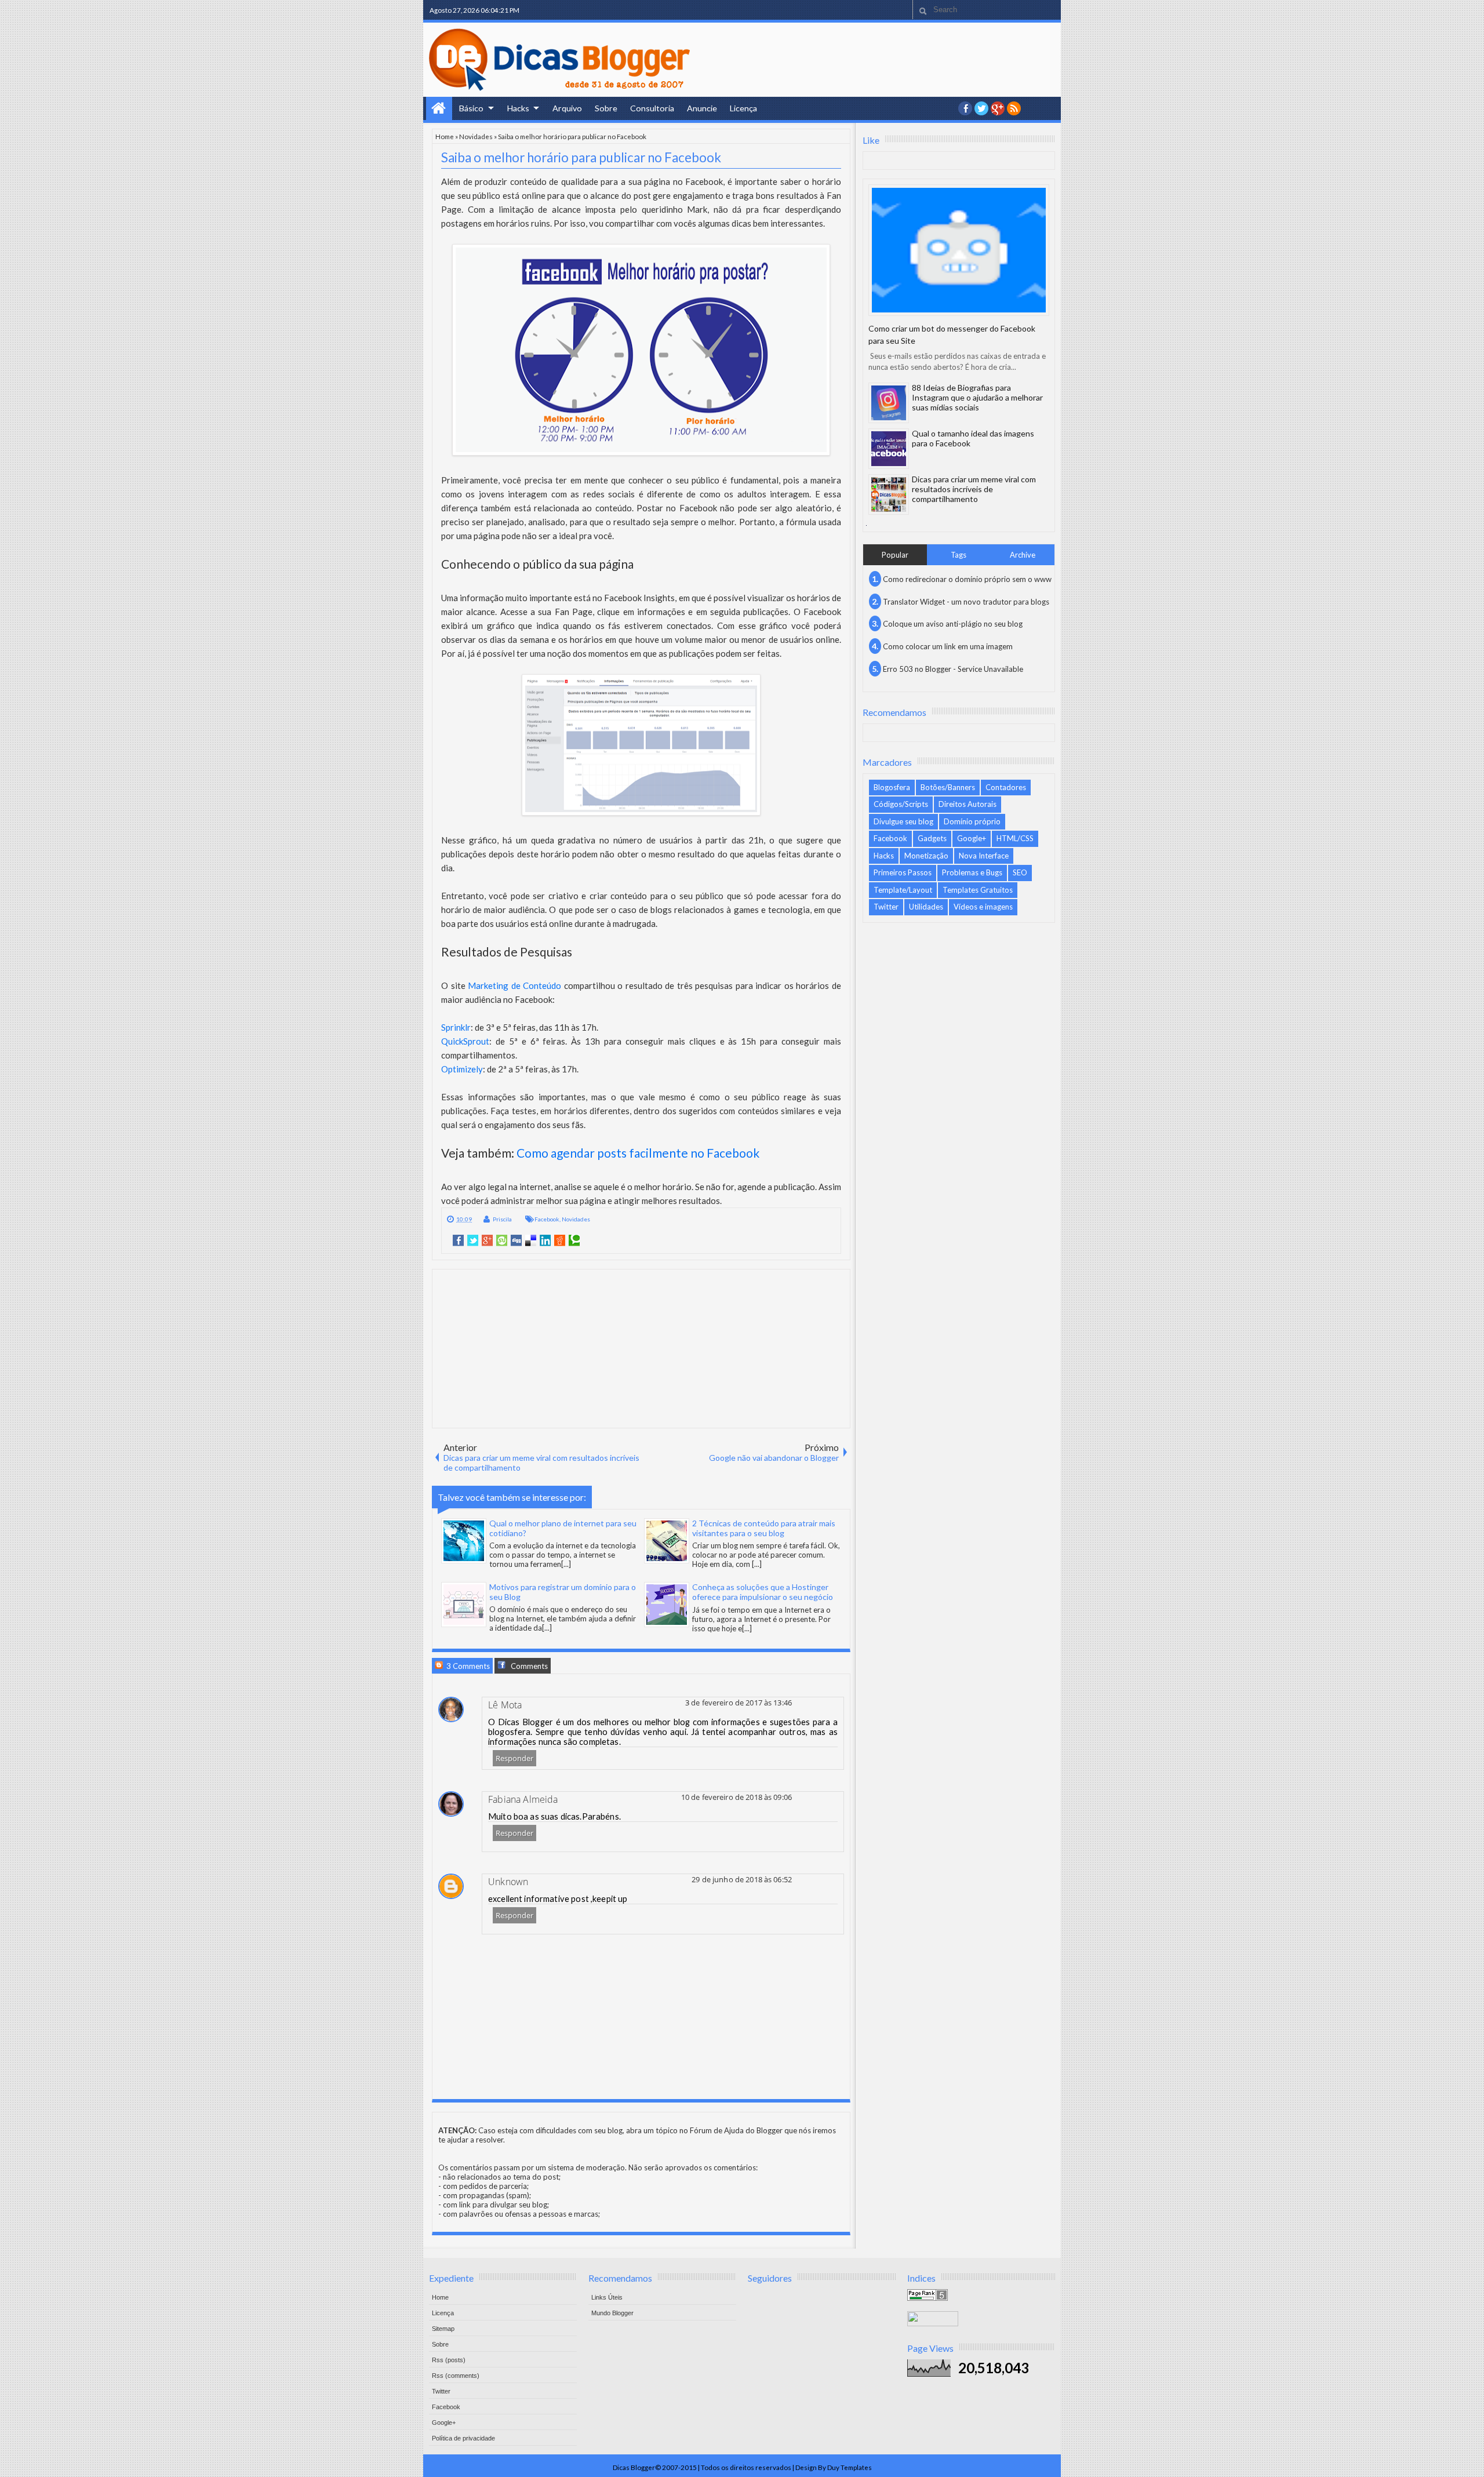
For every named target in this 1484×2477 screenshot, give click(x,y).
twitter (981, 108)
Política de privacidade (463, 2438)
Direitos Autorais (967, 804)
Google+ (998, 108)
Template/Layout (903, 890)
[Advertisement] (641, 1348)
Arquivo (567, 108)
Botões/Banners (948, 787)
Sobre (606, 108)
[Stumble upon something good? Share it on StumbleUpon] (502, 1241)
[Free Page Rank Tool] (927, 2298)
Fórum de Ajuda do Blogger (736, 2130)
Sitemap (443, 2329)
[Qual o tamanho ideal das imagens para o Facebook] (889, 449)
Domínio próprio (972, 821)
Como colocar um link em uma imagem (948, 646)
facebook (965, 108)
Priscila (502, 1219)
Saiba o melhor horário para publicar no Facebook (581, 157)
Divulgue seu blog (903, 821)
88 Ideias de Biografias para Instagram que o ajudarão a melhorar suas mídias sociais (977, 397)
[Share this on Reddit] (560, 1241)
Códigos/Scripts (901, 804)
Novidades (476, 136)
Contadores (1006, 787)
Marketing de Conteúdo (514, 985)
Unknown (508, 1882)
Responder (514, 1758)
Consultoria (652, 108)
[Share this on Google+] (487, 1241)
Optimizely (462, 1069)
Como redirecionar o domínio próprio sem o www (967, 579)
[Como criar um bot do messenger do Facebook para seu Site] (959, 250)
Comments (528, 1666)
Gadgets (932, 838)
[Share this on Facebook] (458, 1241)
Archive (1023, 555)
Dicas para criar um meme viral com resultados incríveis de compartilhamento (974, 489)
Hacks (518, 108)
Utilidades (926, 907)
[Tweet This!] (473, 1241)
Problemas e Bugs (972, 872)
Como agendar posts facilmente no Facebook (638, 1153)
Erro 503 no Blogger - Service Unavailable (953, 669)
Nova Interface (984, 856)
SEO (1020, 872)
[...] (566, 1564)
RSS (1014, 108)
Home (439, 108)
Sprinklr (456, 1027)
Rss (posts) (449, 2360)
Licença (743, 108)
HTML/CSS (1015, 838)
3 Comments (467, 1666)
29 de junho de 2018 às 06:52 (742, 1879)
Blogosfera (892, 787)
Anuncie (702, 108)
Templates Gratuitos (978, 890)
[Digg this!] (516, 1241)
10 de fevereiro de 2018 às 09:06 (736, 1797)
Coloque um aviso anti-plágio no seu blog (953, 624)
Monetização (926, 856)
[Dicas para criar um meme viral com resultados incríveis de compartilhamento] (889, 494)
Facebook (547, 1219)
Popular (895, 555)
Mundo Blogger (612, 2313)
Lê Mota (505, 1705)
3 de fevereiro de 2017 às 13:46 (739, 1703)
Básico (471, 108)
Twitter (886, 907)
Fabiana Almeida (523, 1799)
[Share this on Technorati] (574, 1241)
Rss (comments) (456, 2376)
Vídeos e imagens (983, 907)
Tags (959, 555)
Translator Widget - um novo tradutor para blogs (966, 602)
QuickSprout (465, 1041)
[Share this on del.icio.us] (531, 1241)
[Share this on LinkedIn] (545, 1241)
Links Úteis (607, 2297)
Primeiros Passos (903, 872)
